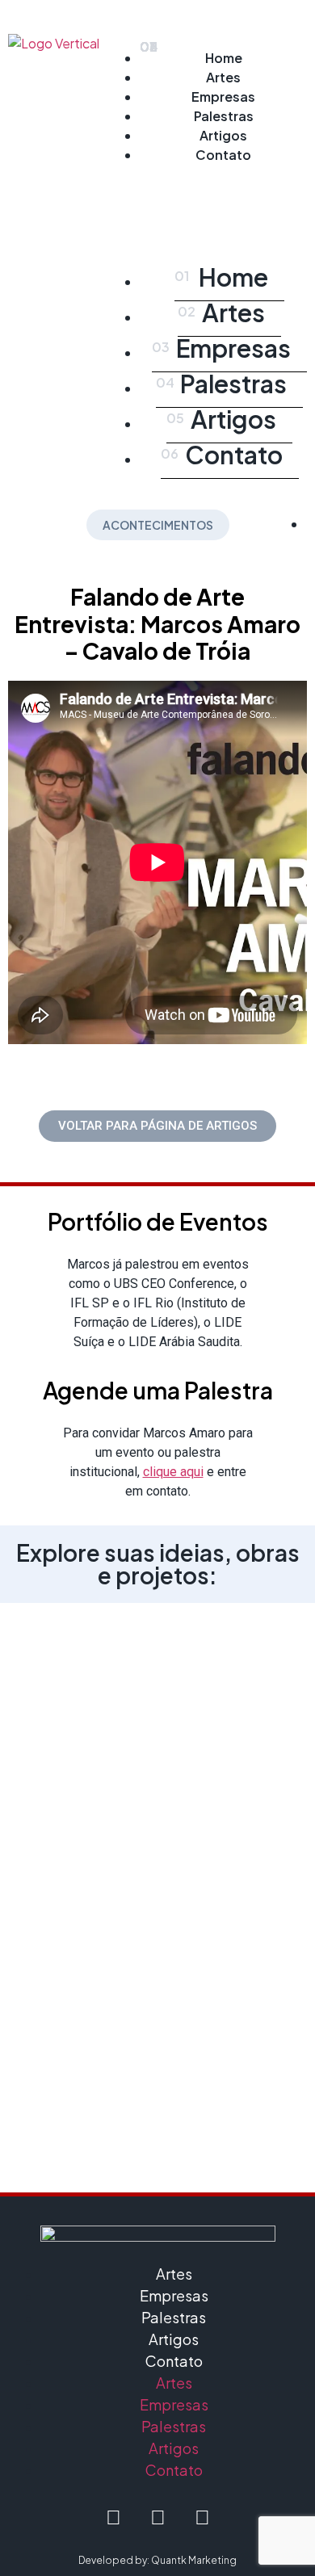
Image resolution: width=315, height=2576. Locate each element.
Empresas (223, 96)
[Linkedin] (157, 2517)
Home (224, 58)
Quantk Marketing (194, 2560)
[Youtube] (202, 2517)
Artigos (223, 135)
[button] (223, 191)
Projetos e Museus (158, 1720)
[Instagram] (113, 2517)
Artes (223, 77)
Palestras (224, 116)
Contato (223, 155)
